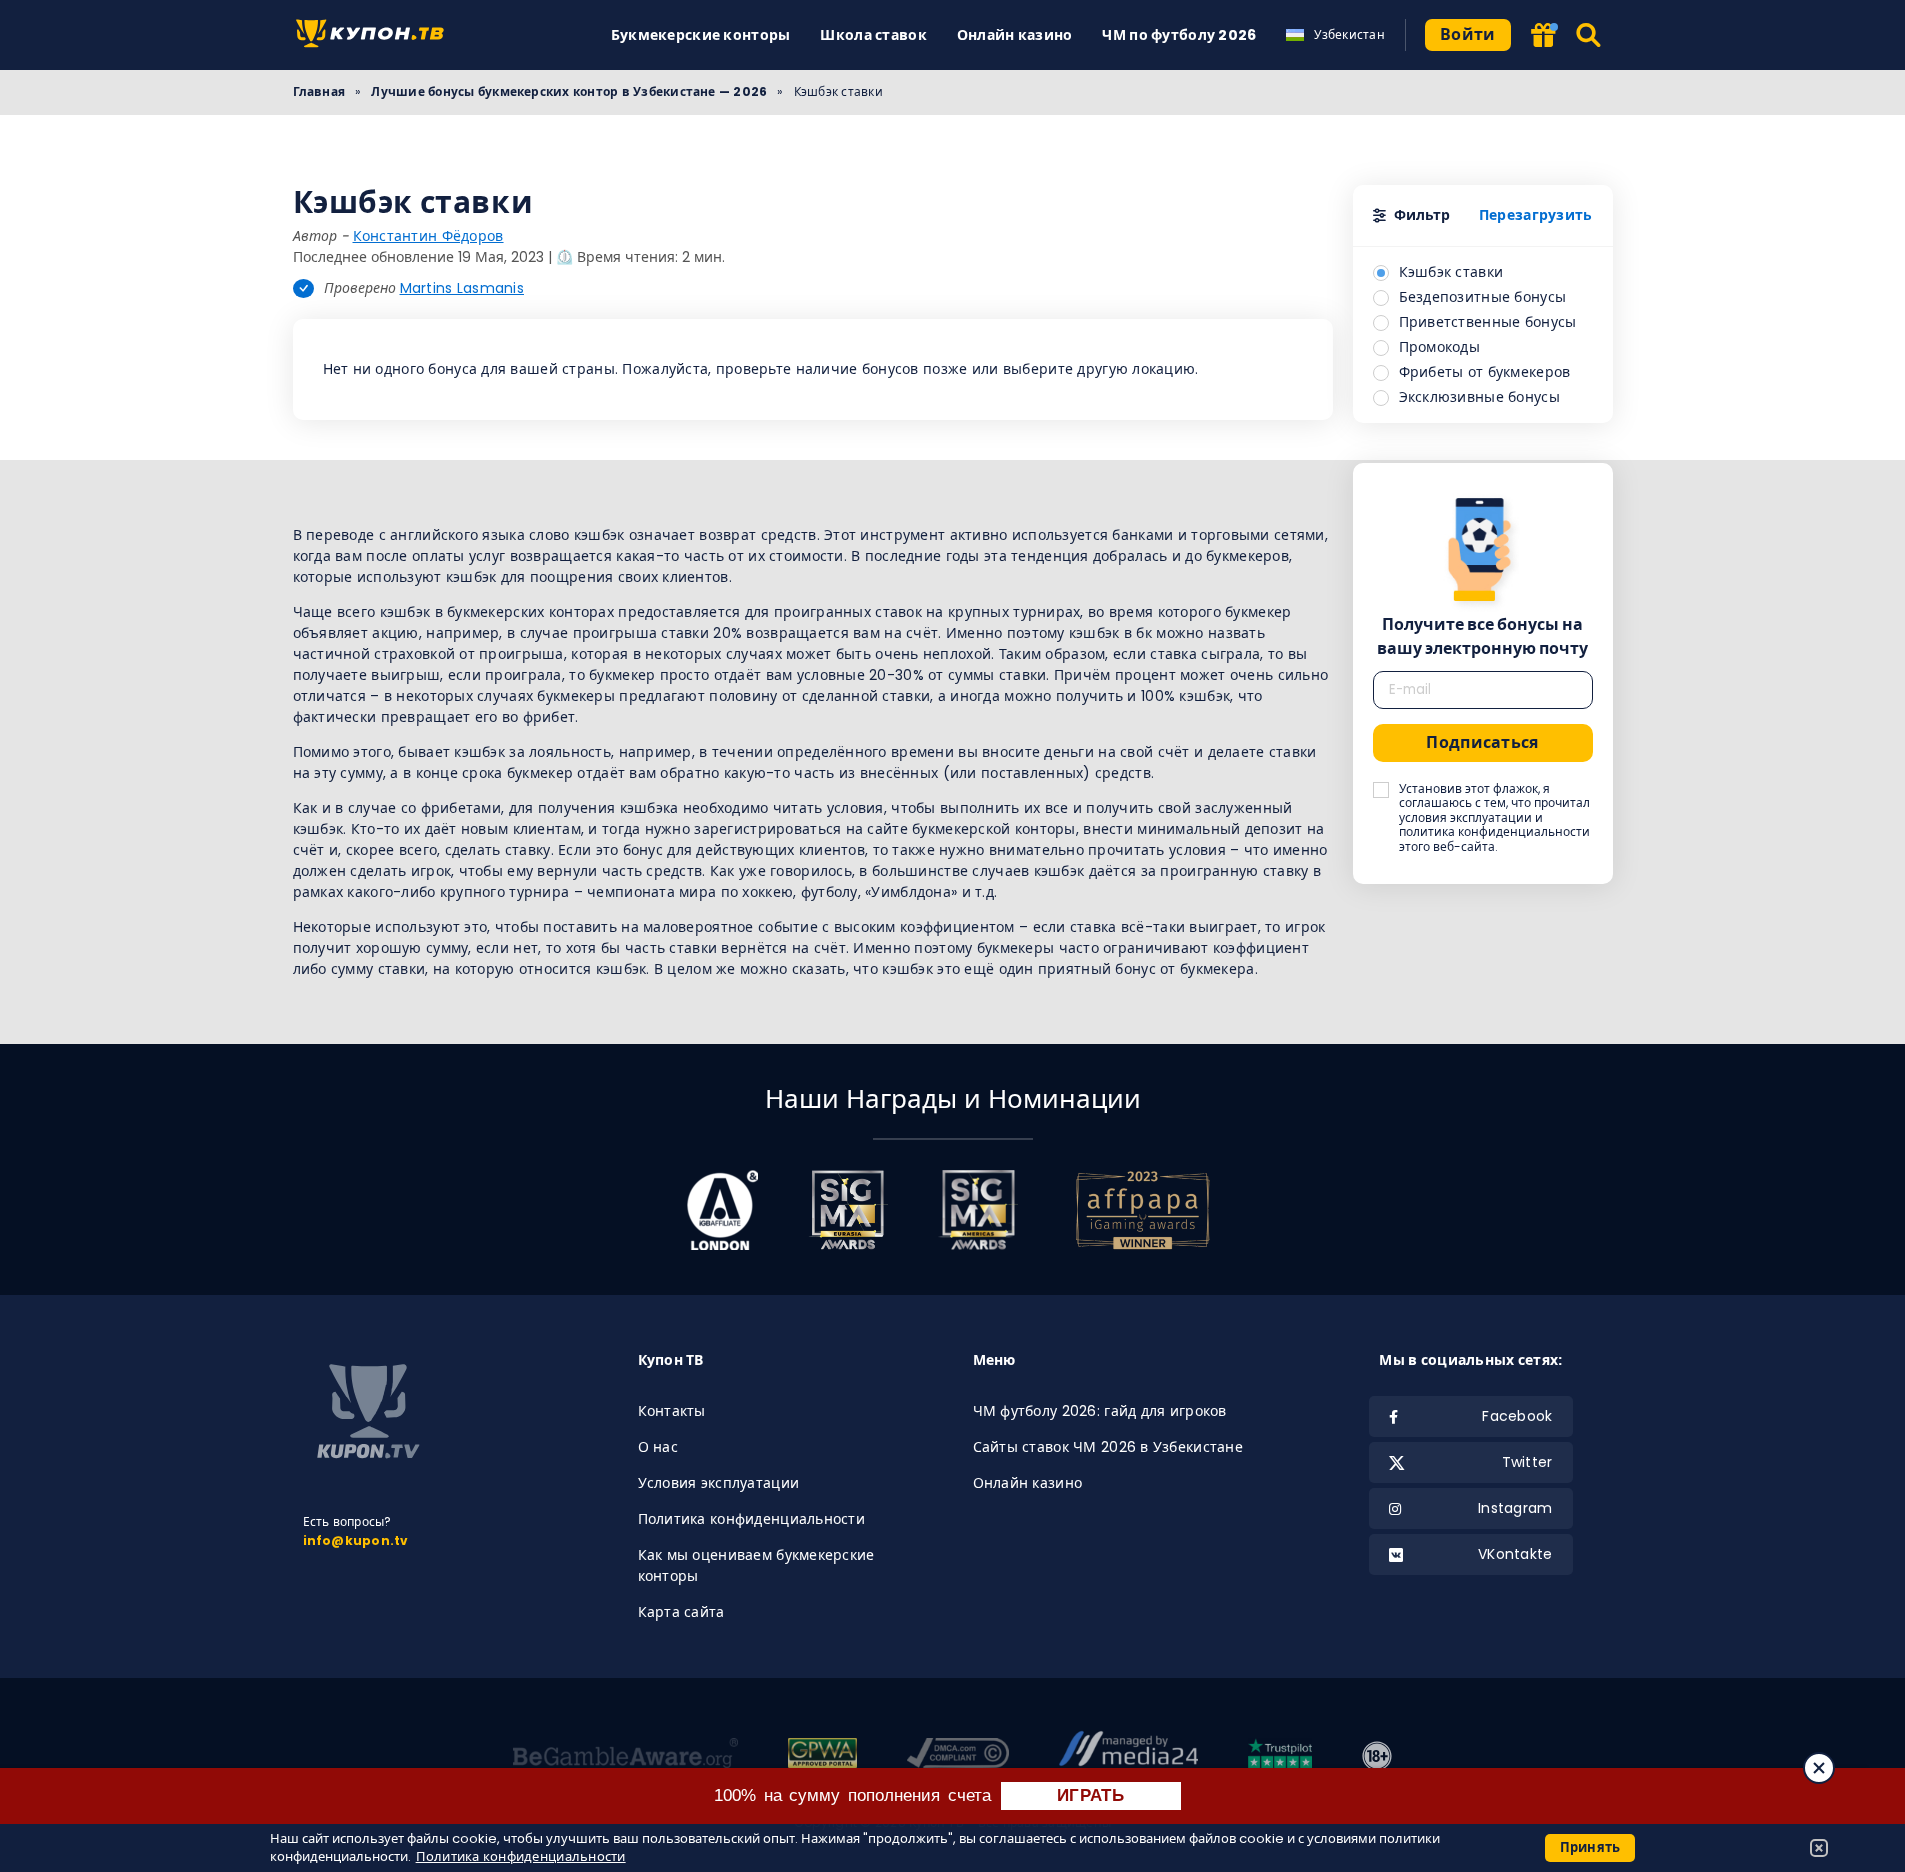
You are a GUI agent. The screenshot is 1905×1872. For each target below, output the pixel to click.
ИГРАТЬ (1090, 1795)
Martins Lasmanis (462, 288)
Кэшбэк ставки (1451, 272)
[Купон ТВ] (375, 35)
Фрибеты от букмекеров (1485, 372)
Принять (1590, 1847)
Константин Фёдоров (428, 236)
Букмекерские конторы (701, 35)
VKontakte (1515, 1554)
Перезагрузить (1536, 215)
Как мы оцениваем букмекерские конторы (756, 1565)
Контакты (672, 1411)
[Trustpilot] (1280, 1756)
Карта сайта (681, 1612)
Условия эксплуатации (719, 1483)
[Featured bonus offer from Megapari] (1543, 36)
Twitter (1527, 1462)
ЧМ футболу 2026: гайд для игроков (1100, 1411)
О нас (658, 1447)
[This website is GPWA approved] (822, 1756)
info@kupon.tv (356, 1540)
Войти (1468, 34)
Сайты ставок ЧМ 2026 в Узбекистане (1108, 1447)
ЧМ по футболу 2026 (1179, 35)
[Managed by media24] (1128, 1756)
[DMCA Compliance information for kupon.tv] (958, 1756)
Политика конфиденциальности (752, 1519)
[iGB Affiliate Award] (722, 1210)
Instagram (1515, 1508)
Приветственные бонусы (1488, 322)
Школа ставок (873, 35)
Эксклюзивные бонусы (1479, 397)
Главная (319, 91)
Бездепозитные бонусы (1483, 297)
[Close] (1819, 1768)
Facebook (1517, 1416)
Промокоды (1440, 347)
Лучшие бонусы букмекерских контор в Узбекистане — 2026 (569, 91)
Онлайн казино (1015, 35)
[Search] (1589, 35)
